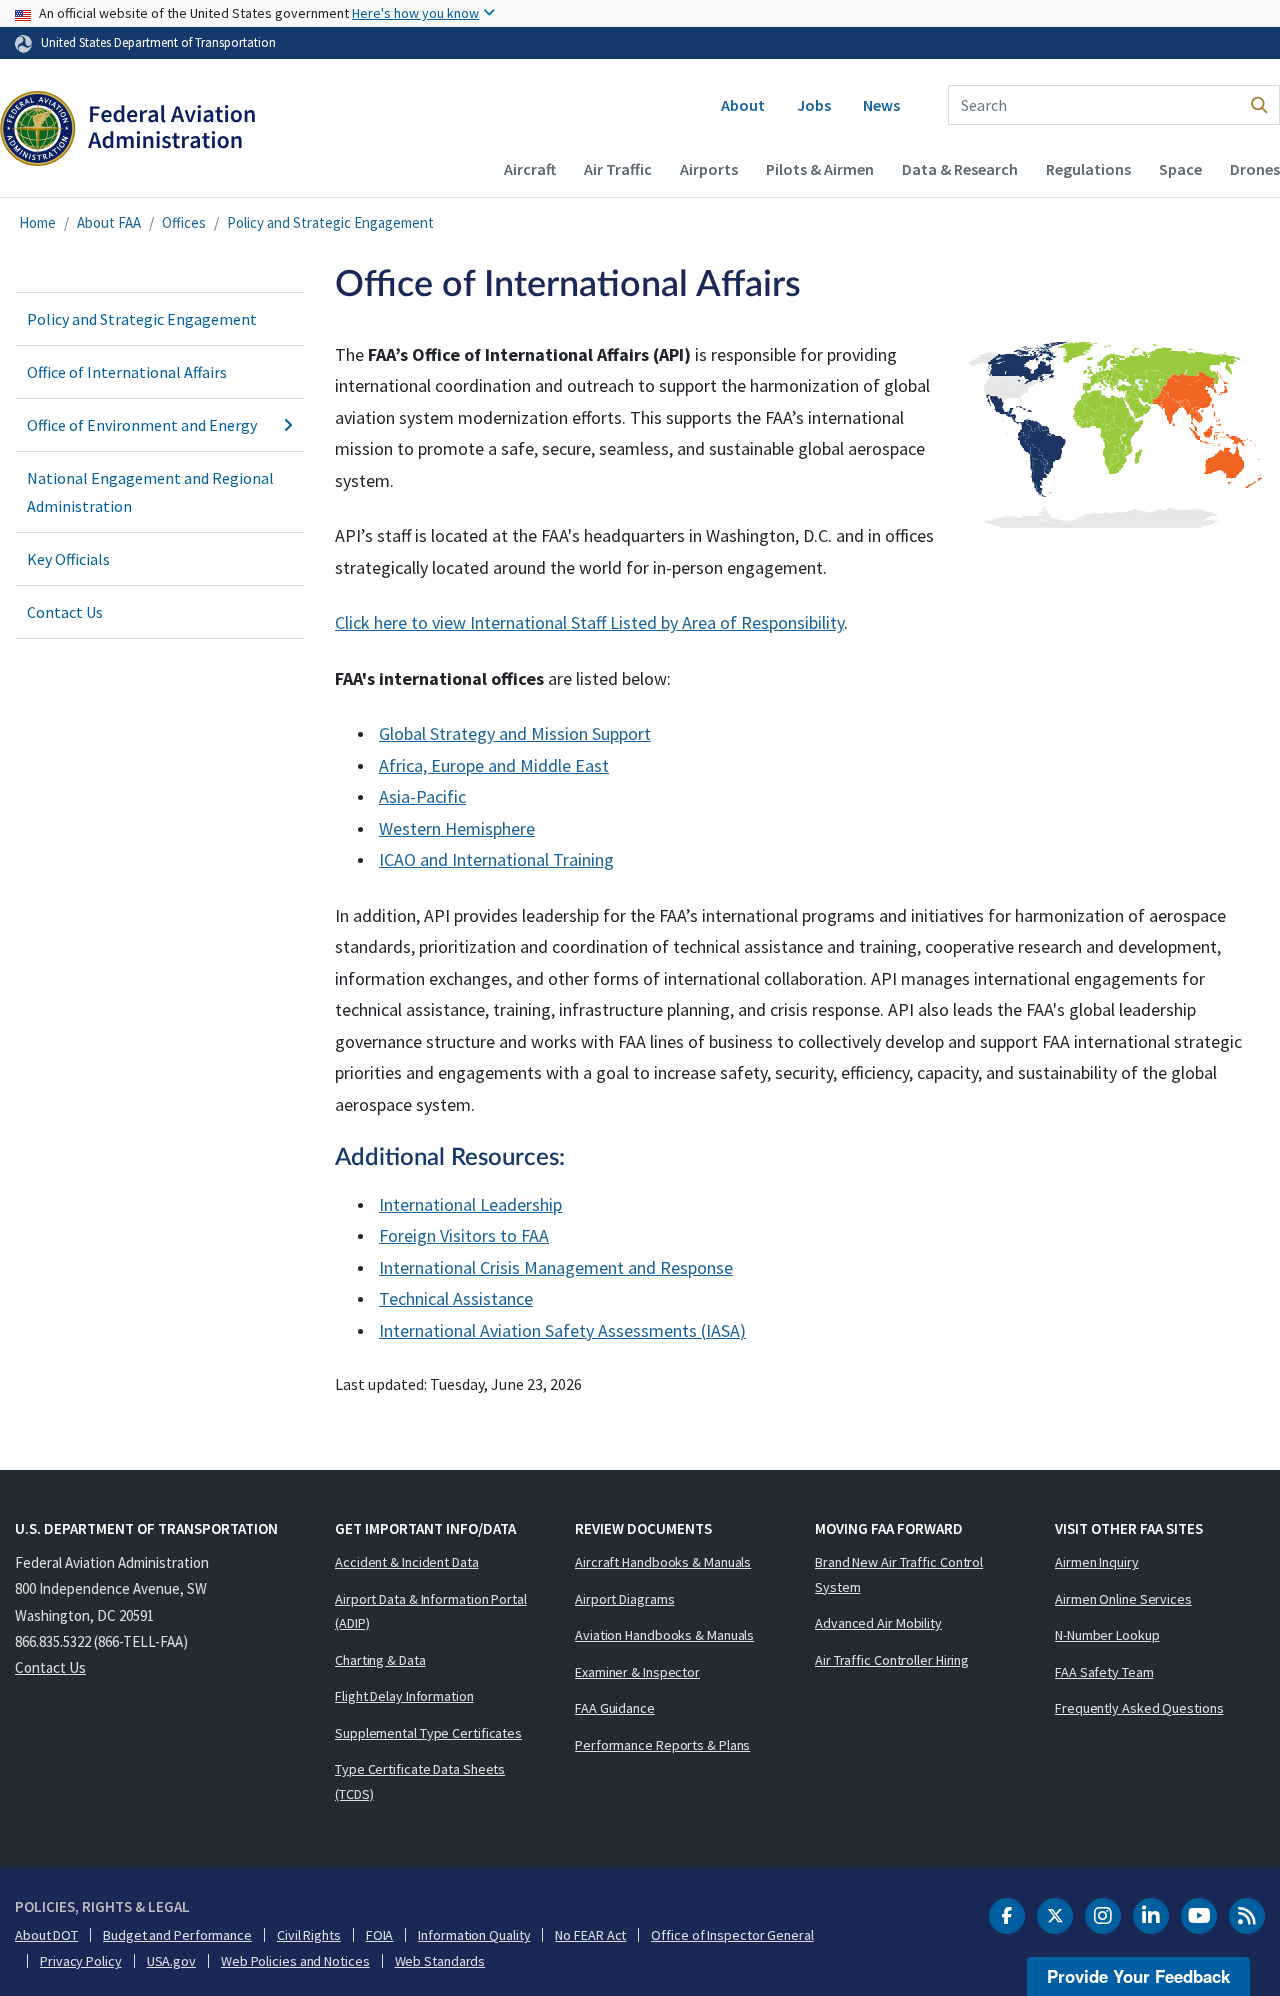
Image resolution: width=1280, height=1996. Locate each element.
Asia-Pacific (422, 796)
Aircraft (530, 169)
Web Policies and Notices (295, 1961)
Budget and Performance (177, 1935)
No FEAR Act (590, 1935)
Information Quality (474, 1935)
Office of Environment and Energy (142, 425)
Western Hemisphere (457, 828)
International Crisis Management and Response (556, 1267)
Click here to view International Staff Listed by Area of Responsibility (589, 622)
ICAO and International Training (496, 859)
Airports (709, 169)
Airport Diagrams (624, 1599)
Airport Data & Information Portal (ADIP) (431, 1611)
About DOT (46, 1935)
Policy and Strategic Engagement (330, 222)
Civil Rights (309, 1935)
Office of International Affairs (127, 372)
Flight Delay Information (404, 1696)
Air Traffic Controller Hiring (892, 1660)
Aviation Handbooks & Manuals (664, 1635)
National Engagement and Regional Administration (150, 492)
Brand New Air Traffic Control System (899, 1574)
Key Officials (68, 559)
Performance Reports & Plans (662, 1745)
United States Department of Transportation (158, 42)
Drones (1255, 169)
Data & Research (960, 169)
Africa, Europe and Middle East (494, 765)
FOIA (380, 1935)
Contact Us (65, 612)
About (743, 105)
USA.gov (171, 1961)
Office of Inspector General (732, 1935)
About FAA (109, 222)
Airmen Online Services (1123, 1599)
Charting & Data (380, 1660)
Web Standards (440, 1961)
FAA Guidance (615, 1708)
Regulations (1088, 169)
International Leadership (470, 1204)
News (881, 105)
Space (1180, 169)
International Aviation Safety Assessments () (562, 1330)
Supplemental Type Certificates (428, 1733)
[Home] (127, 131)
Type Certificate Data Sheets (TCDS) (420, 1781)
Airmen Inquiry (1097, 1562)
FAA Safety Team (1104, 1672)
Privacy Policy (81, 1961)
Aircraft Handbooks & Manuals (663, 1562)
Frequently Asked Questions (1139, 1708)
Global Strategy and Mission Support (515, 733)
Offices (184, 222)
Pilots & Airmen (820, 169)
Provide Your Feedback (1138, 1976)
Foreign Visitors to (464, 1235)
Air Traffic (618, 169)
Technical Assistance (456, 1298)
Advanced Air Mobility (878, 1623)
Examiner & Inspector (637, 1672)
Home (37, 222)
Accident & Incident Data (407, 1562)
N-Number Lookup (1107, 1635)
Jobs (814, 105)
